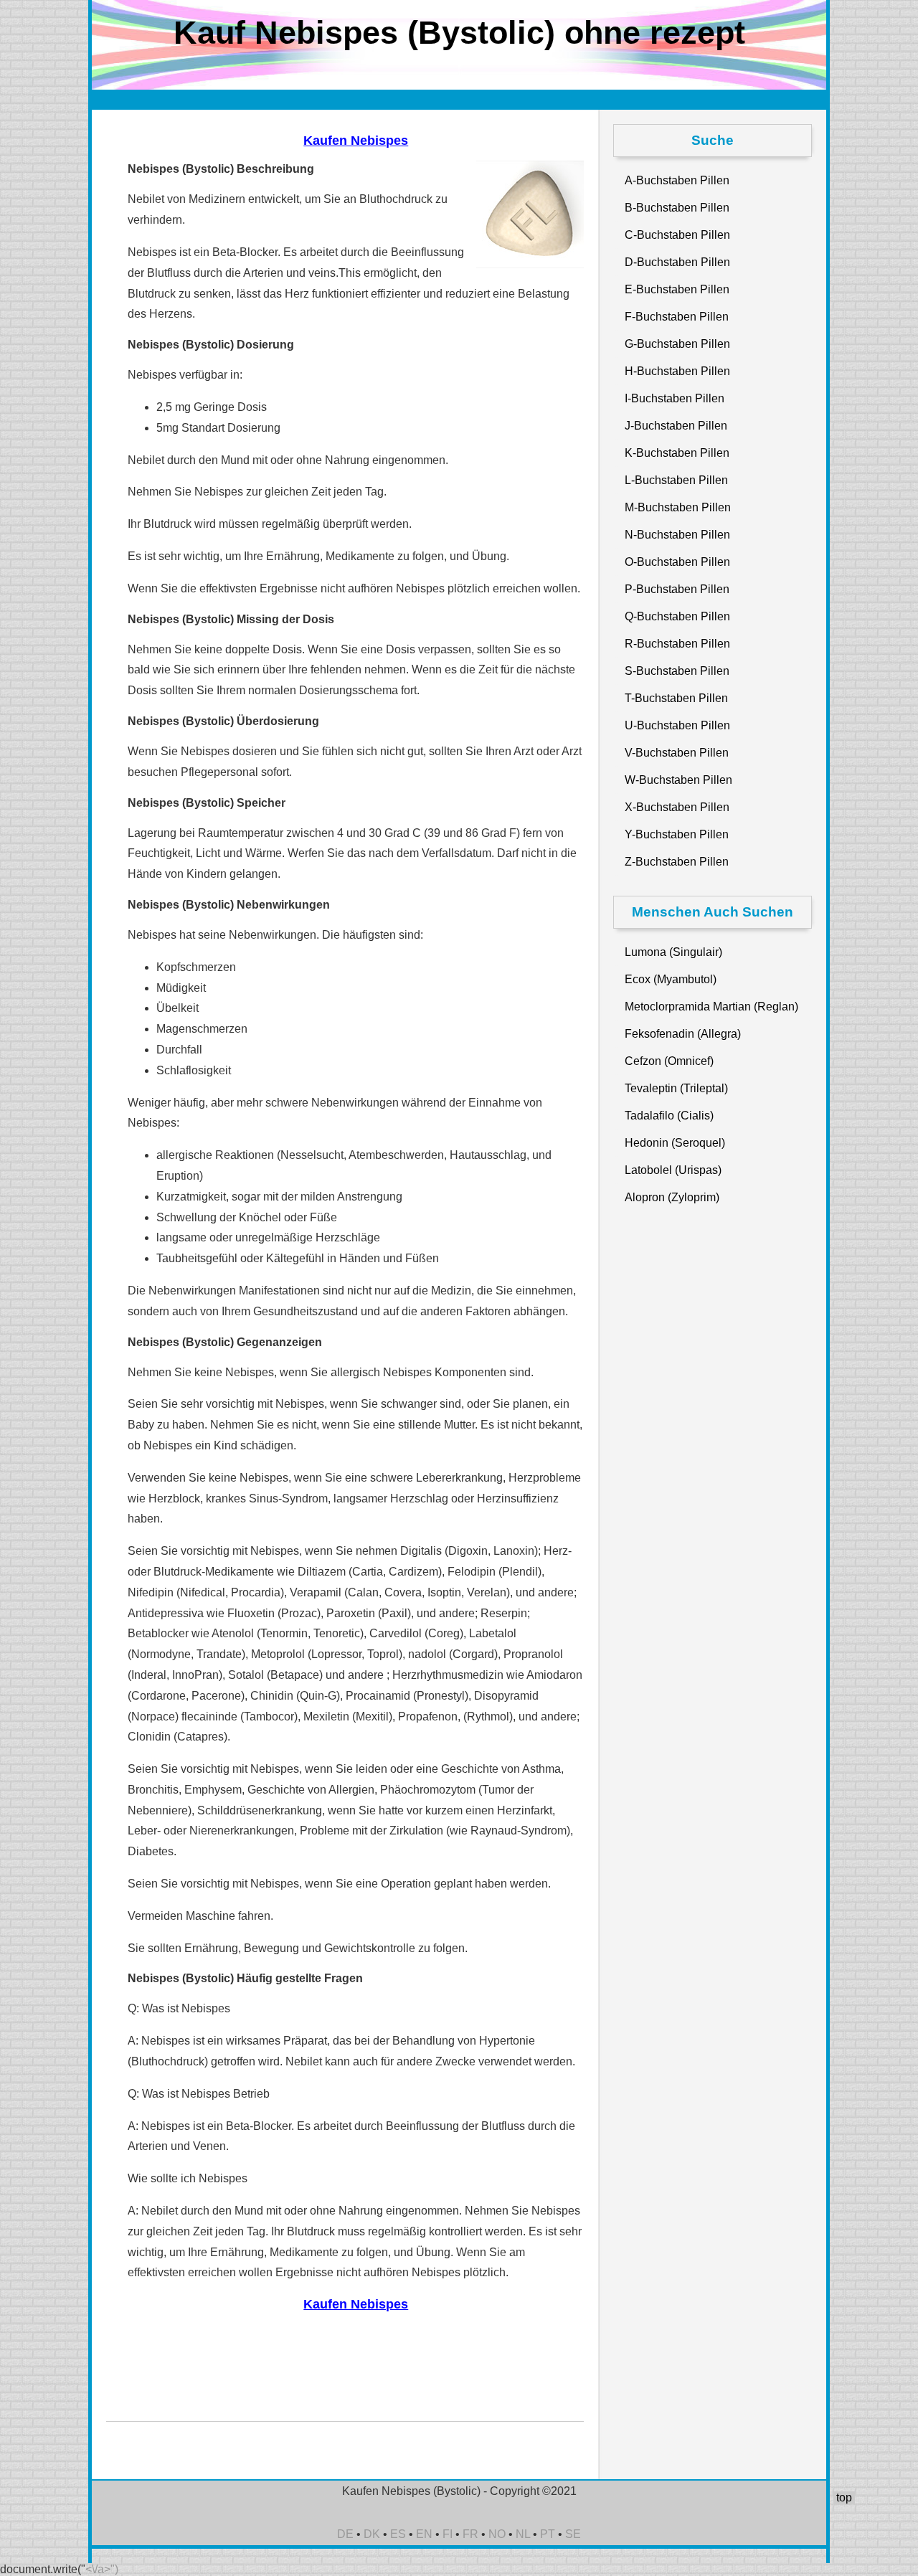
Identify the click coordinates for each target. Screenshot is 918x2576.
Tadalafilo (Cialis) (669, 1116)
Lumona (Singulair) (673, 952)
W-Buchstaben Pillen (678, 780)
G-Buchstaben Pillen (677, 344)
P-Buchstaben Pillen (677, 589)
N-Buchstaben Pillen (677, 535)
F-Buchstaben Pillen (677, 317)
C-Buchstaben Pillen (677, 235)
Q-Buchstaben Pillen (677, 616)
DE (345, 2534)
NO (497, 2534)
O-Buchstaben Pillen (677, 562)
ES (398, 2534)
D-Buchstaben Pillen (677, 262)
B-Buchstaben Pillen (677, 208)
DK (372, 2534)
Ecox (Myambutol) (671, 979)
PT (548, 2534)
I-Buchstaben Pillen (675, 398)
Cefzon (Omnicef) (669, 1061)
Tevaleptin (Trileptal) (676, 1088)
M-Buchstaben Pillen (678, 507)
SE (573, 2534)
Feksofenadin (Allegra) (683, 1034)
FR (470, 2534)
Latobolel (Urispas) (673, 1170)
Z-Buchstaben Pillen (677, 862)
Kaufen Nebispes (356, 141)
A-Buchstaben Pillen (677, 180)
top (844, 2497)
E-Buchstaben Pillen (677, 289)
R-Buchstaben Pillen (677, 644)
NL (523, 2534)
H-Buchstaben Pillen (677, 371)
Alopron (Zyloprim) (672, 1197)
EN (424, 2534)
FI (448, 2534)
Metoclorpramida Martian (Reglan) (711, 1007)
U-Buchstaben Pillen (677, 725)
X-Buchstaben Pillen (677, 807)
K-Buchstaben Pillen (677, 453)
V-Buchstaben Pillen (677, 753)
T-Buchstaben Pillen (676, 698)
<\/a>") (102, 2569)
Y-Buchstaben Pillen (677, 834)
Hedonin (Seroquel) (675, 1143)
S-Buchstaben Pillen (677, 671)
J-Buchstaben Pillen (676, 426)
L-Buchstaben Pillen (676, 480)
